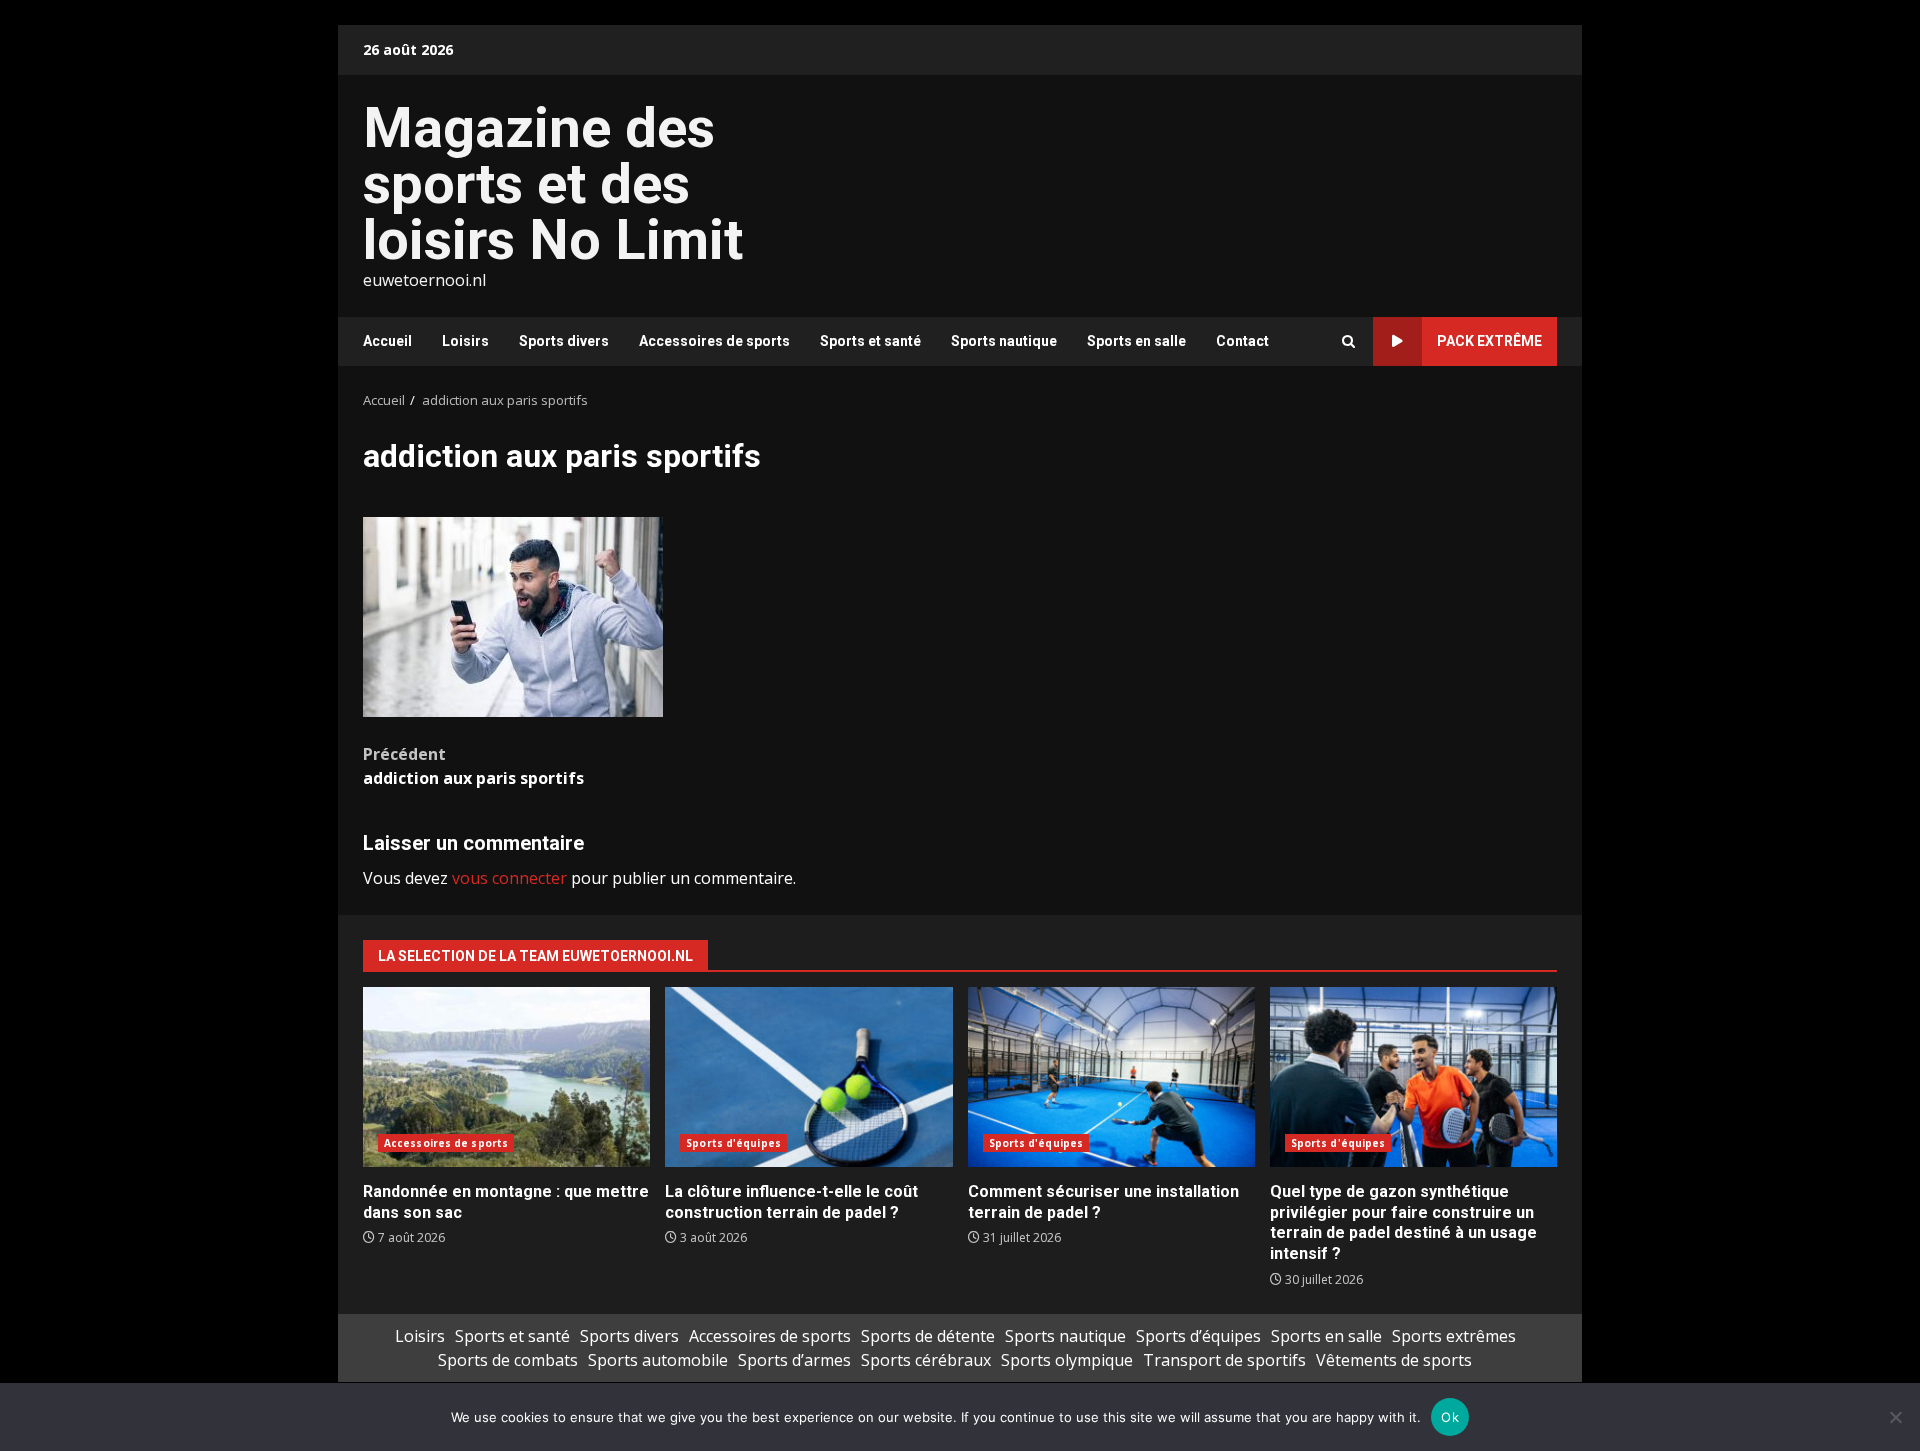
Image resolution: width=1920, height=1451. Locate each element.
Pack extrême (1489, 341)
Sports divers (564, 341)
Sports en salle (1136, 341)
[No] (1895, 1417)
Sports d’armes (794, 1360)
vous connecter (509, 878)
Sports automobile (658, 1360)
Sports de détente (928, 1336)
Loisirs (465, 341)
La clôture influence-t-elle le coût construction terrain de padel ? (808, 1077)
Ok (1450, 1417)
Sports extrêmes (1454, 1336)
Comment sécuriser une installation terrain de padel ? (1111, 1077)
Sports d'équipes (733, 1143)
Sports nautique (1004, 341)
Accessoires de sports (714, 341)
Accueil (387, 341)
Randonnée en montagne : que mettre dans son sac (506, 1077)
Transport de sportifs (1224, 1360)
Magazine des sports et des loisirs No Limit (553, 184)
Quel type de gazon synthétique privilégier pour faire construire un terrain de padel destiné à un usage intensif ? (1413, 1077)
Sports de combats (508, 1360)
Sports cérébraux (926, 1360)
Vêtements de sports (1394, 1360)
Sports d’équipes (1198, 1336)
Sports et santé (870, 341)
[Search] (1348, 341)
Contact (1242, 341)
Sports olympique (1067, 1360)
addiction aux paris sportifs (473, 766)
